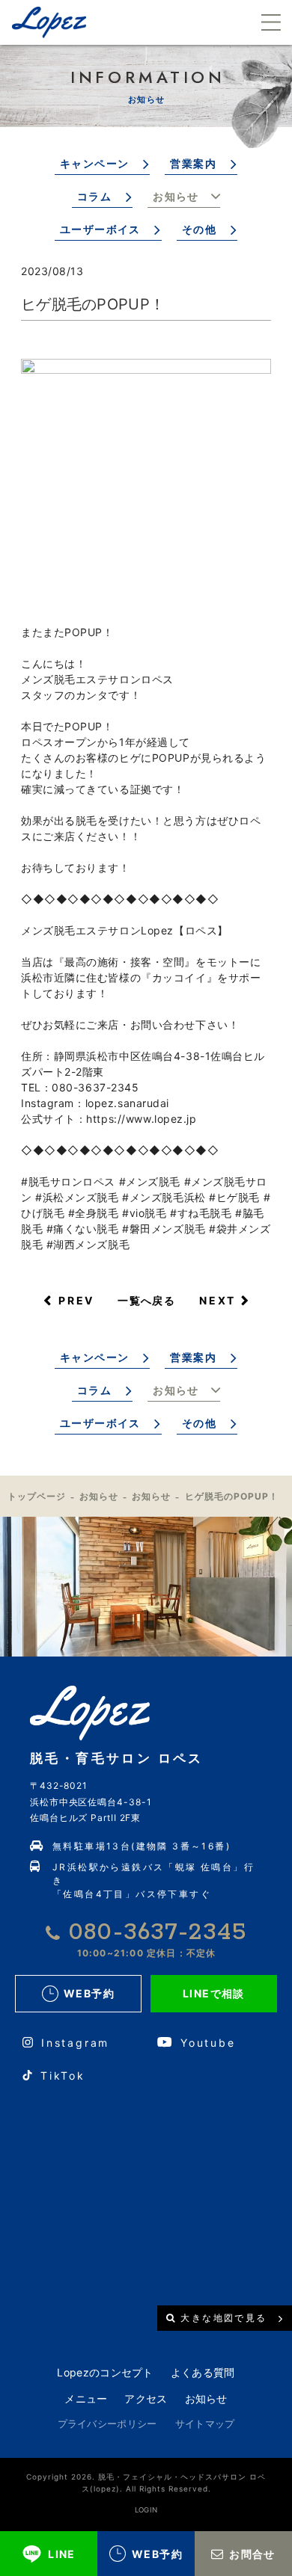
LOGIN (146, 2510)
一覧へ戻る (146, 1300)
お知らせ (176, 196)
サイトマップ (205, 2424)
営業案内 (193, 163)
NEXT (218, 1300)
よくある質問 (203, 2372)
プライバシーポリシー (107, 2424)
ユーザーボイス (100, 229)
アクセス (146, 2398)
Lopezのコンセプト (105, 2372)
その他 (199, 229)
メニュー (86, 2398)
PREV (76, 1300)
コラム (94, 196)
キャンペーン (94, 163)
